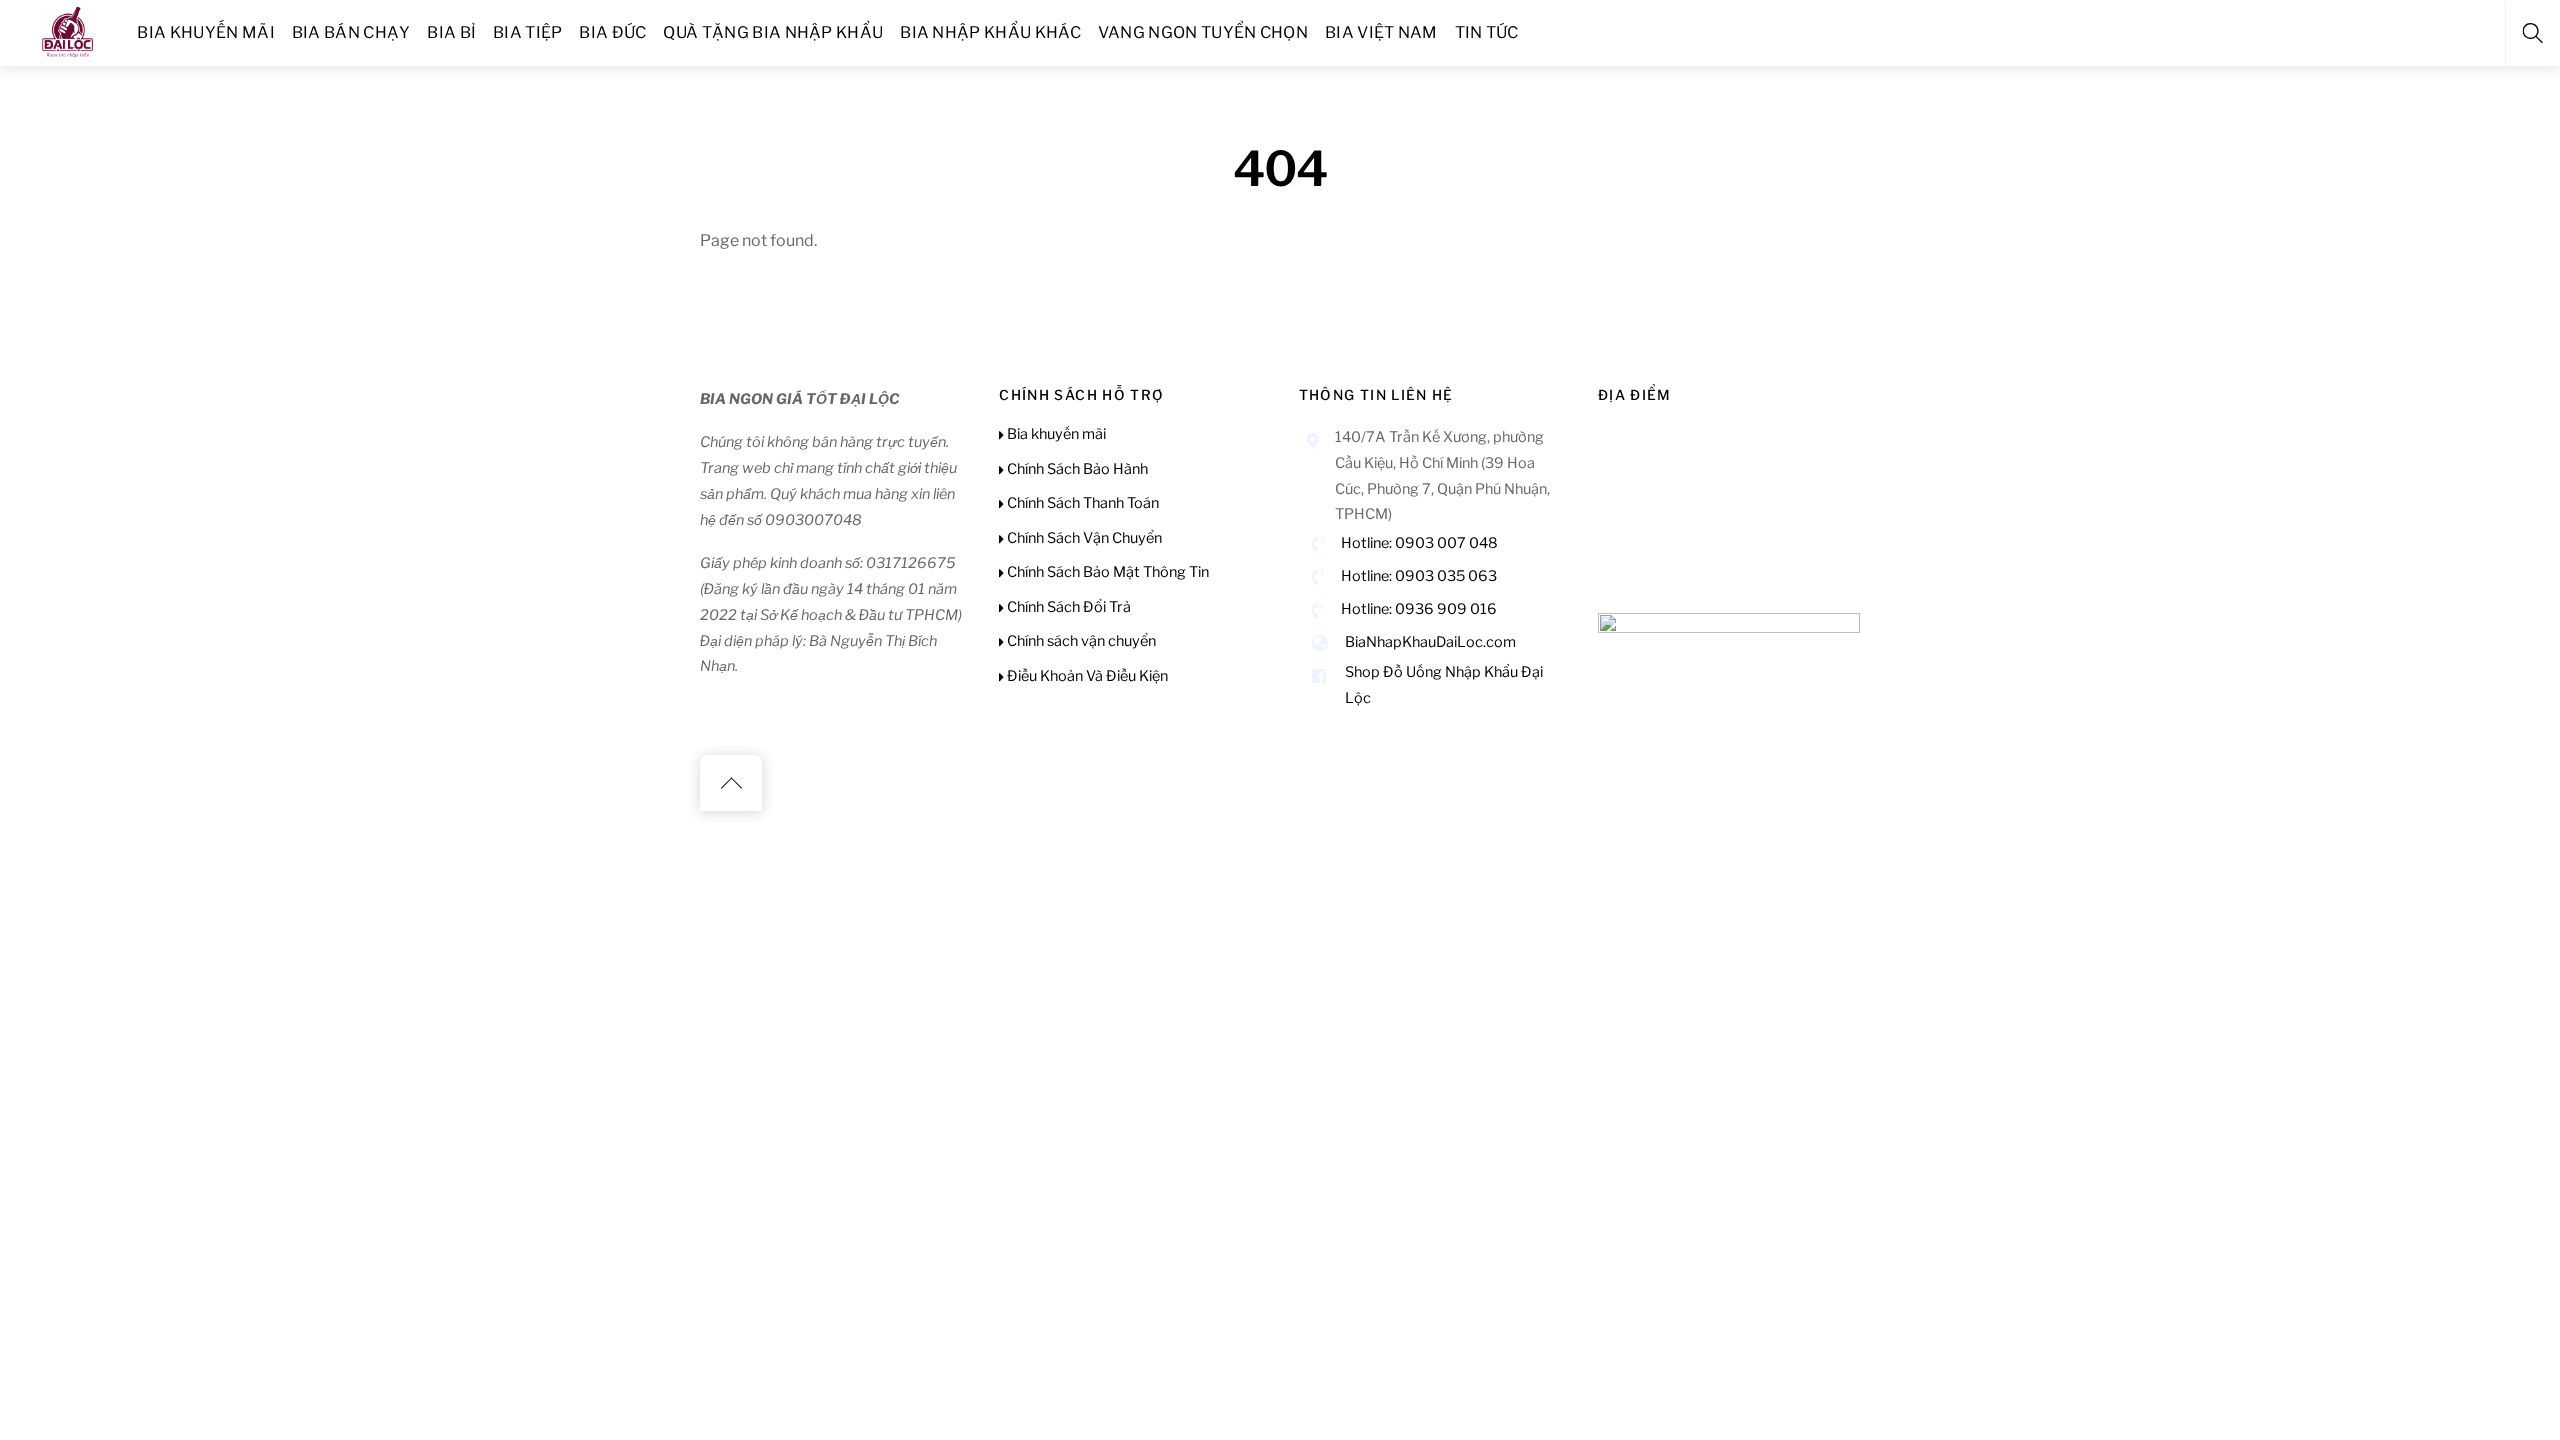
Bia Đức (612, 32)
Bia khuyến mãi (205, 32)
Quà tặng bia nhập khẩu (773, 32)
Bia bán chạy (351, 32)
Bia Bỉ (451, 32)
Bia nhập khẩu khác (990, 32)
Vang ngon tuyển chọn (1203, 32)
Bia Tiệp (528, 32)
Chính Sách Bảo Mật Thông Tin (1106, 572)
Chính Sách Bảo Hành (1076, 469)
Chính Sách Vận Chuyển (1083, 538)
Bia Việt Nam (1381, 32)
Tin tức (1487, 32)
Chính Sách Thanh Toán (1081, 503)
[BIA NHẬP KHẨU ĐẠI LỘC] (68, 29)
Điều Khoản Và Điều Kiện (1086, 676)
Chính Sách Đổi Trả (1067, 607)
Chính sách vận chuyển (1080, 641)
